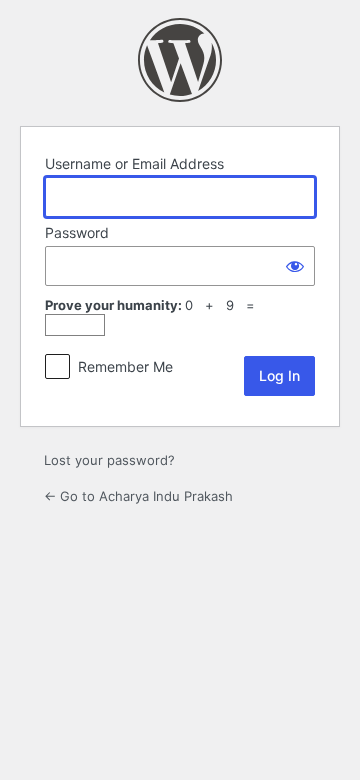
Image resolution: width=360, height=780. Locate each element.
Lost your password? (109, 460)
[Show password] (295, 266)
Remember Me (125, 366)
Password (77, 232)
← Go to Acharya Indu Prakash (138, 496)
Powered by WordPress (180, 60)
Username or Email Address (134, 163)
